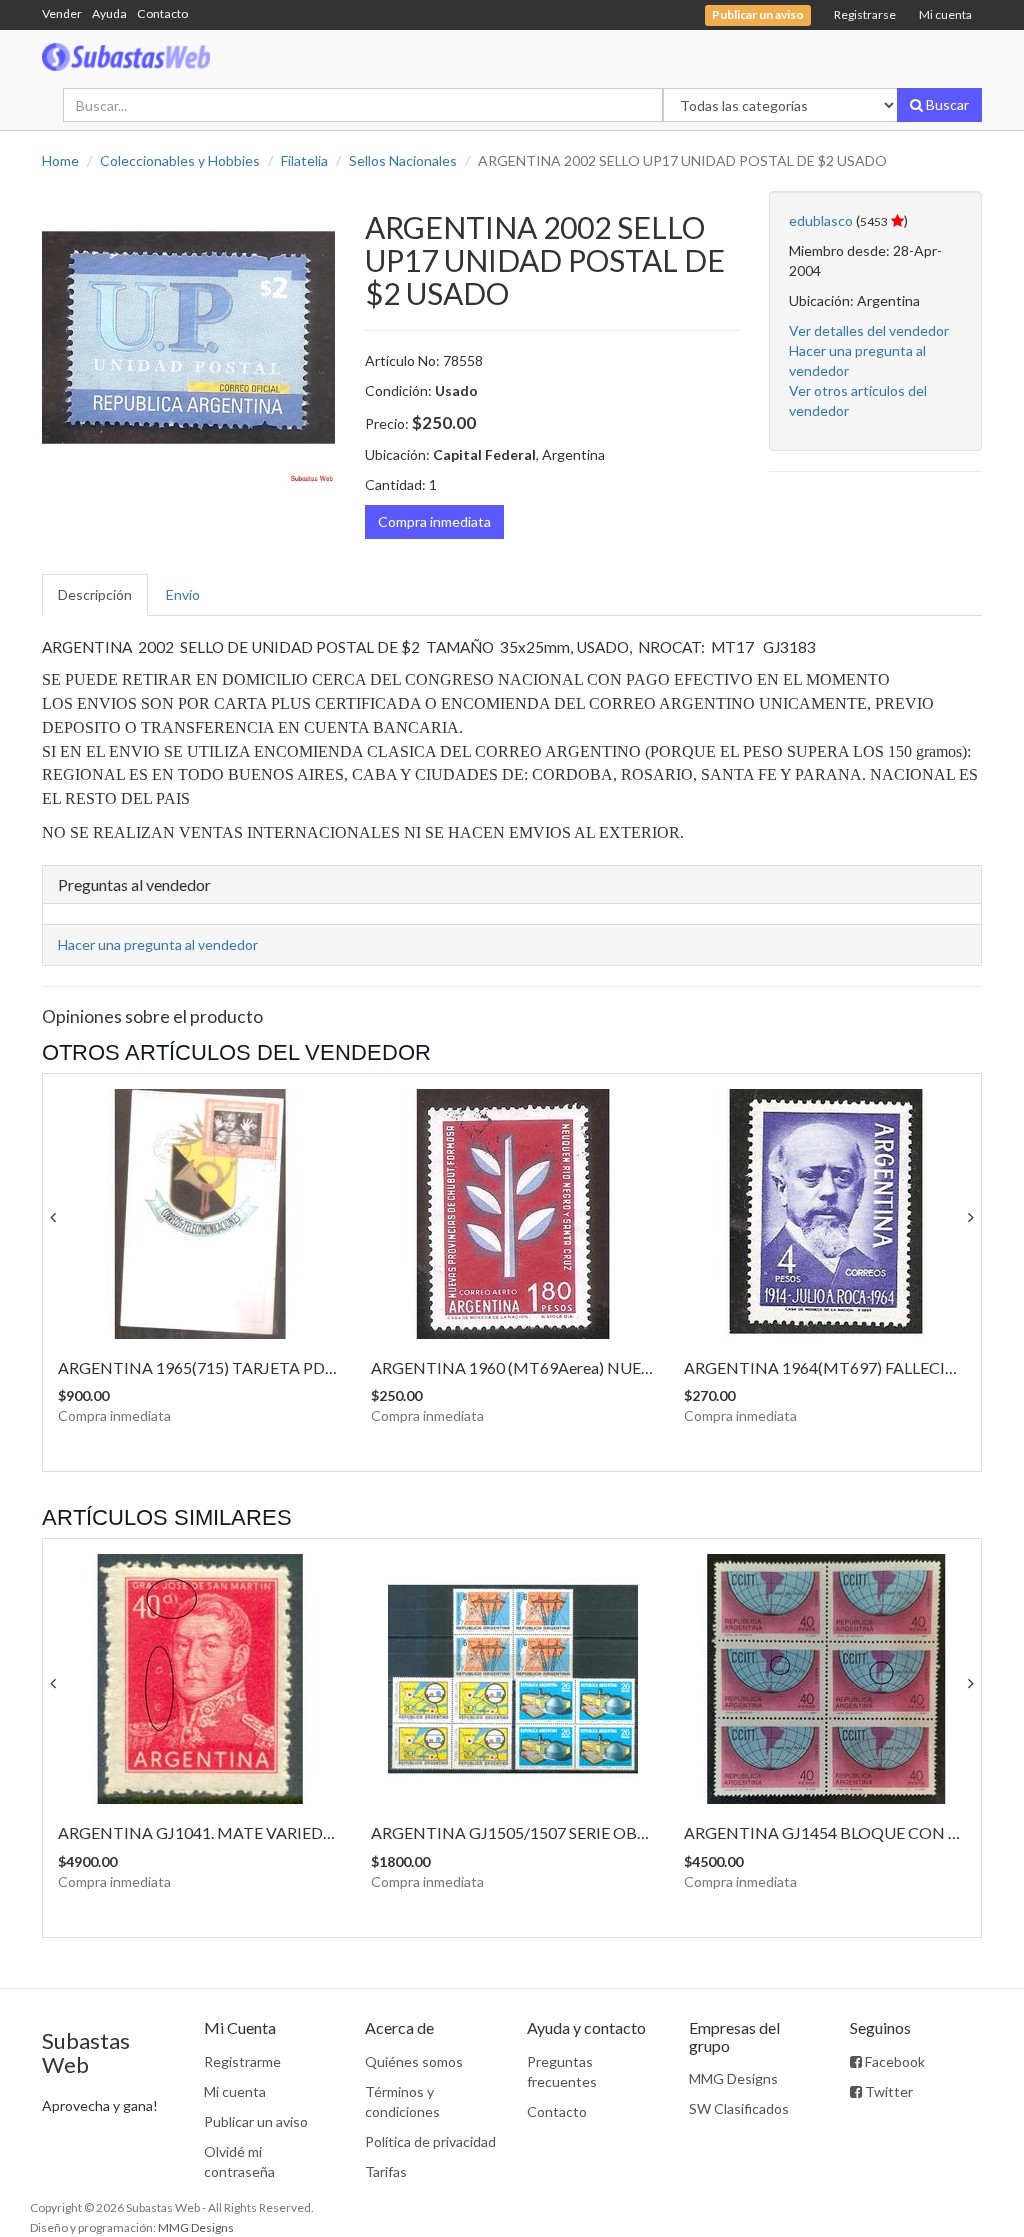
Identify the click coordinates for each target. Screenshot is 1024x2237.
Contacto (162, 13)
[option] (188, 337)
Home (60, 160)
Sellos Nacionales (403, 160)
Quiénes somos (414, 2061)
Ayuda (109, 13)
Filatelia (304, 160)
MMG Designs (733, 2078)
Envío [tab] (183, 594)
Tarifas (386, 2171)
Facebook (893, 2061)
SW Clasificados (739, 2108)
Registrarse (865, 14)
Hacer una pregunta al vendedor (158, 944)
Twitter (887, 2091)
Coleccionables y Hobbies (180, 160)
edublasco (821, 220)
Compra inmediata (434, 521)
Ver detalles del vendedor (869, 330)
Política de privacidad (430, 2141)
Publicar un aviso (256, 2121)
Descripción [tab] (95, 594)
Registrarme (242, 2061)
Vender (62, 13)
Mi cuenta (945, 14)
